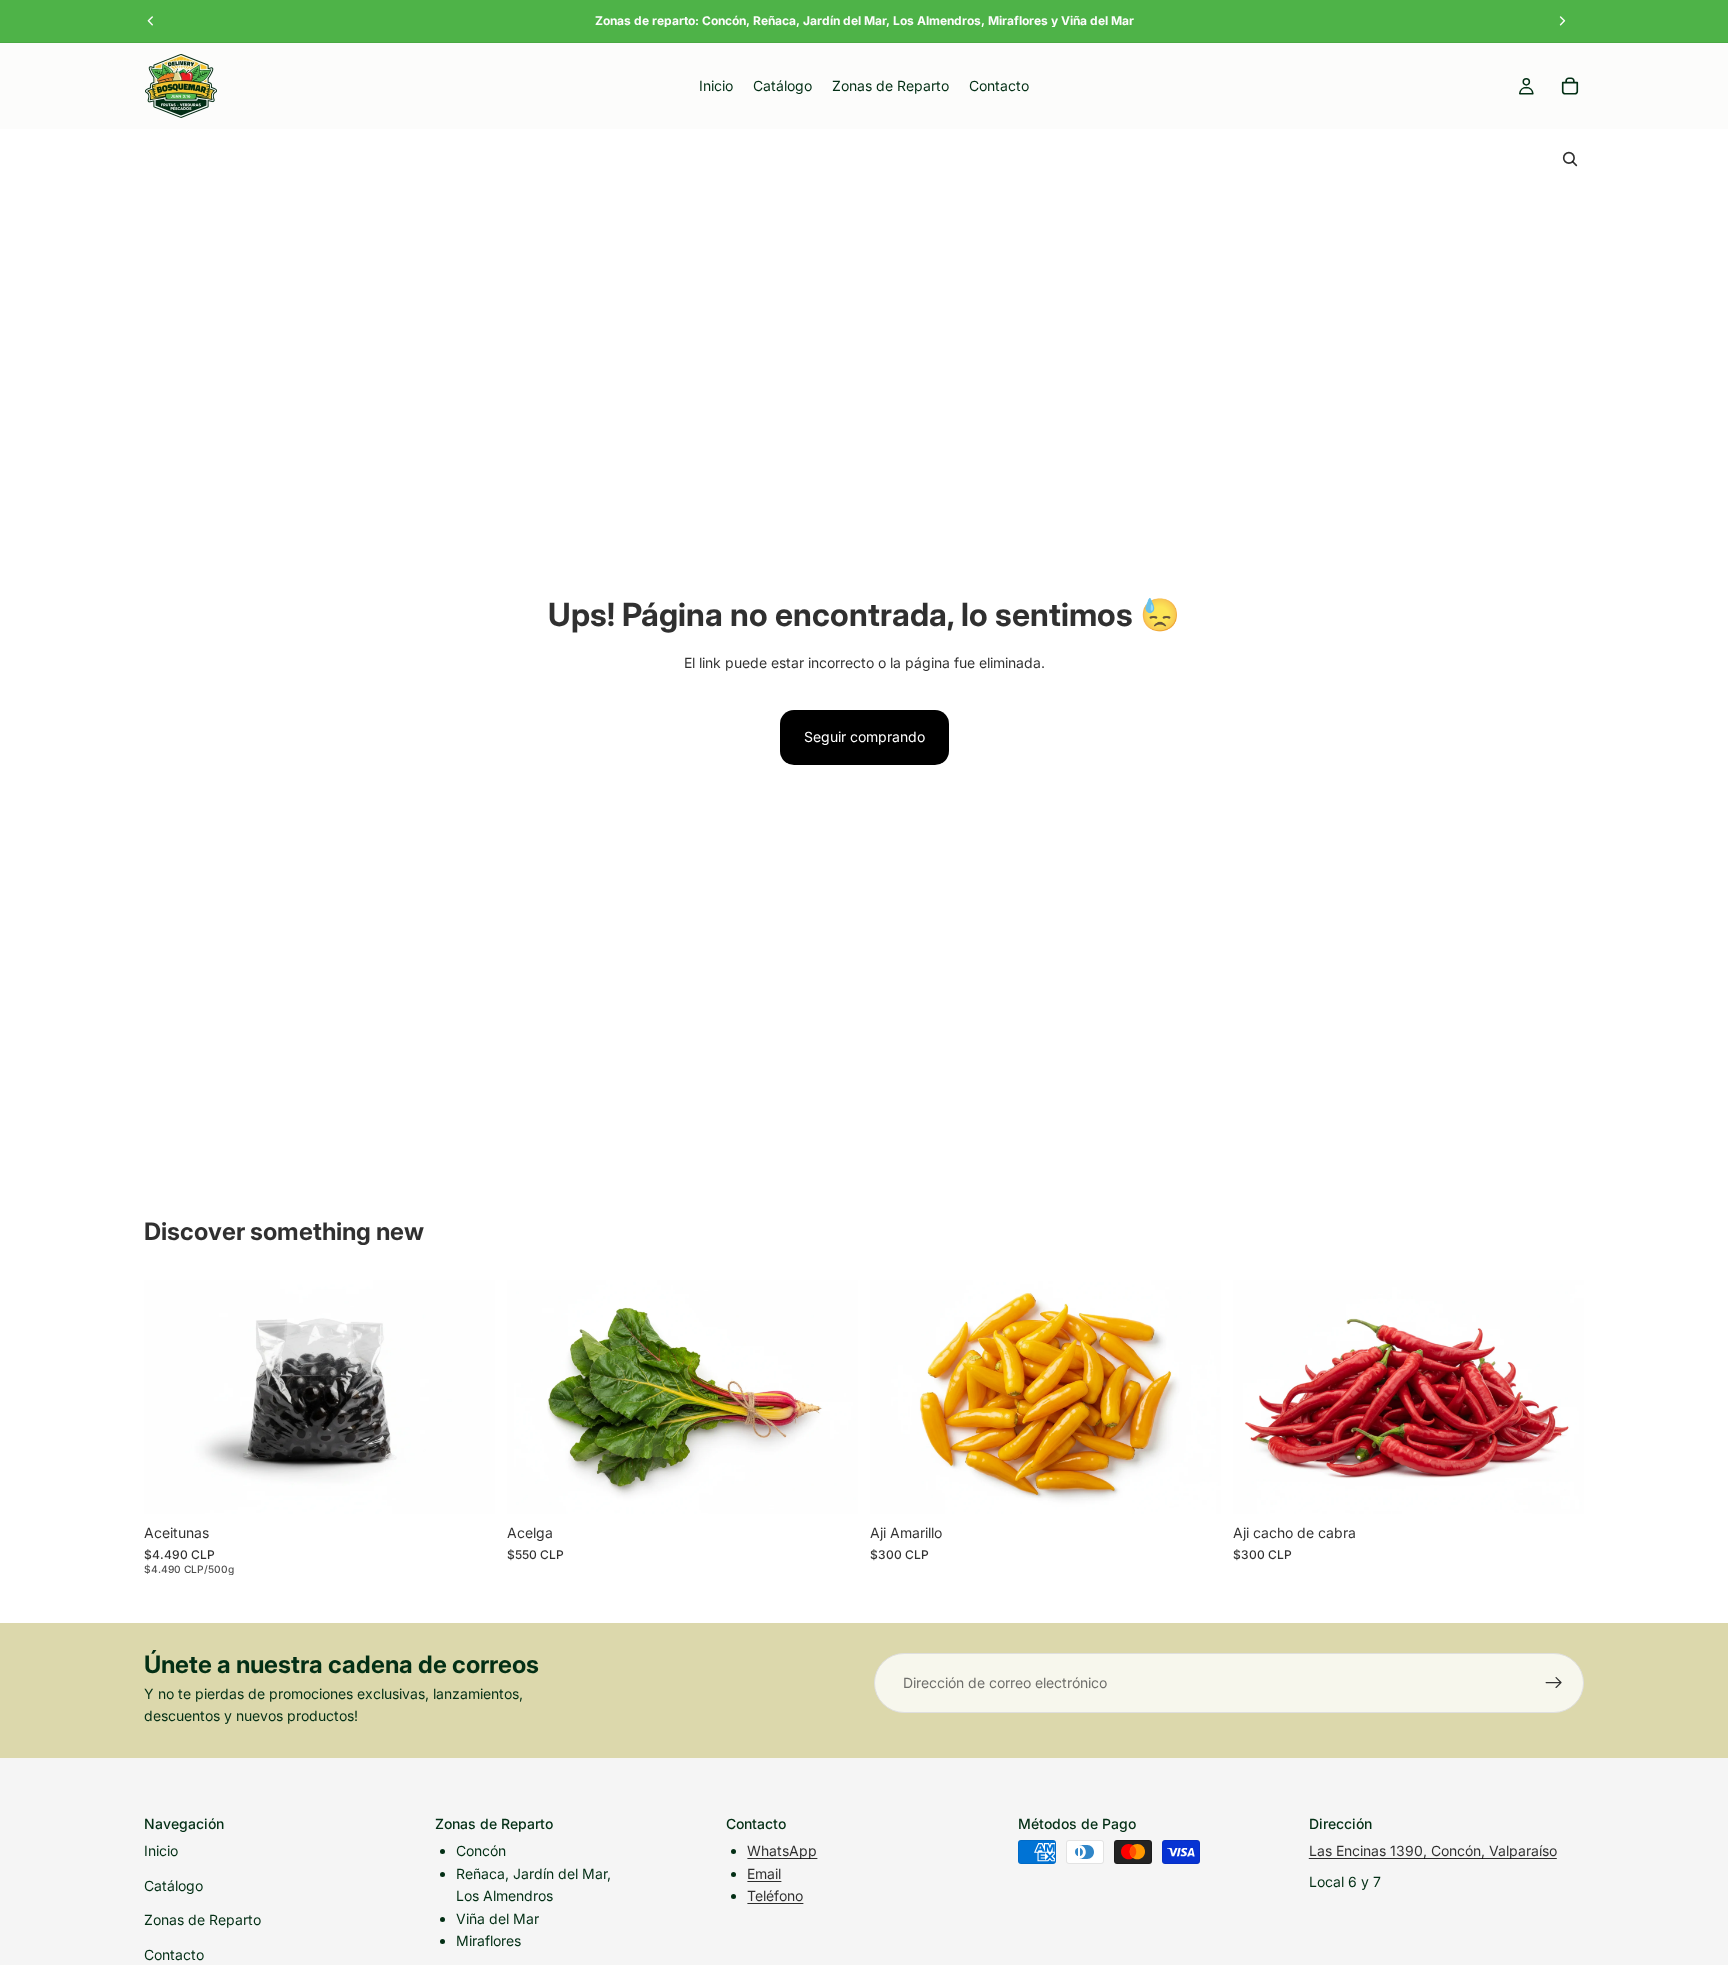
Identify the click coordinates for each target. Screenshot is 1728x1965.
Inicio (161, 1850)
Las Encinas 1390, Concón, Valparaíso (1433, 1850)
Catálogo (173, 1885)
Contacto (174, 1954)
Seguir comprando (864, 736)
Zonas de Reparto (202, 1919)
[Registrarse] (1554, 1683)
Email (764, 1873)
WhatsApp (782, 1850)
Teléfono (775, 1895)
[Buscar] (1570, 159)
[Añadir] (464, 1483)
